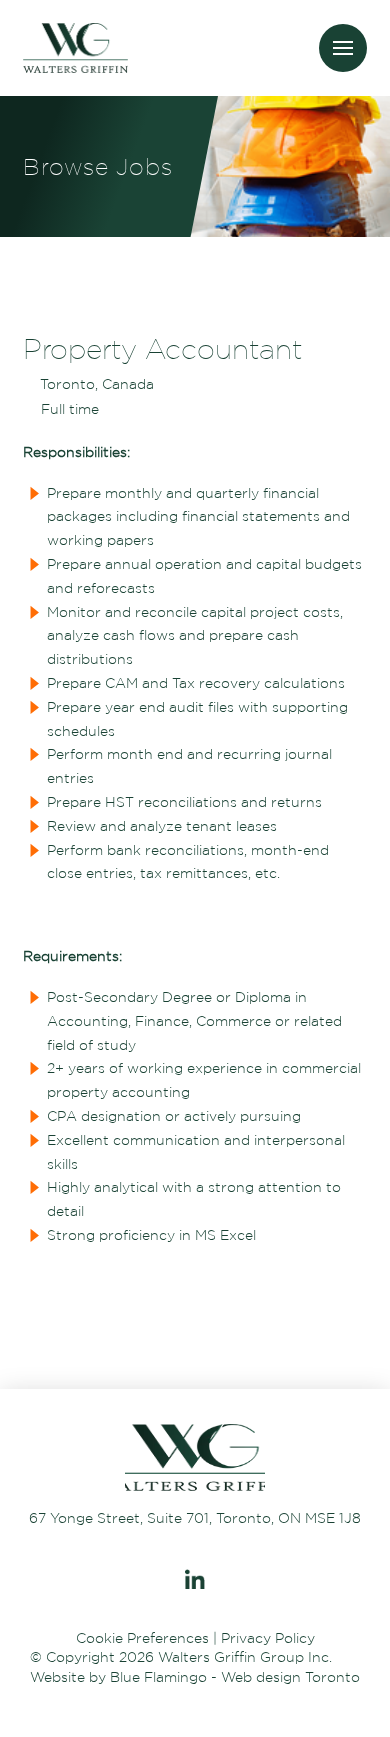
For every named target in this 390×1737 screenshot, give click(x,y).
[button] (343, 48)
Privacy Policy (268, 1638)
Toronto (332, 1677)
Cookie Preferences (142, 1638)
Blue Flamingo (158, 1677)
